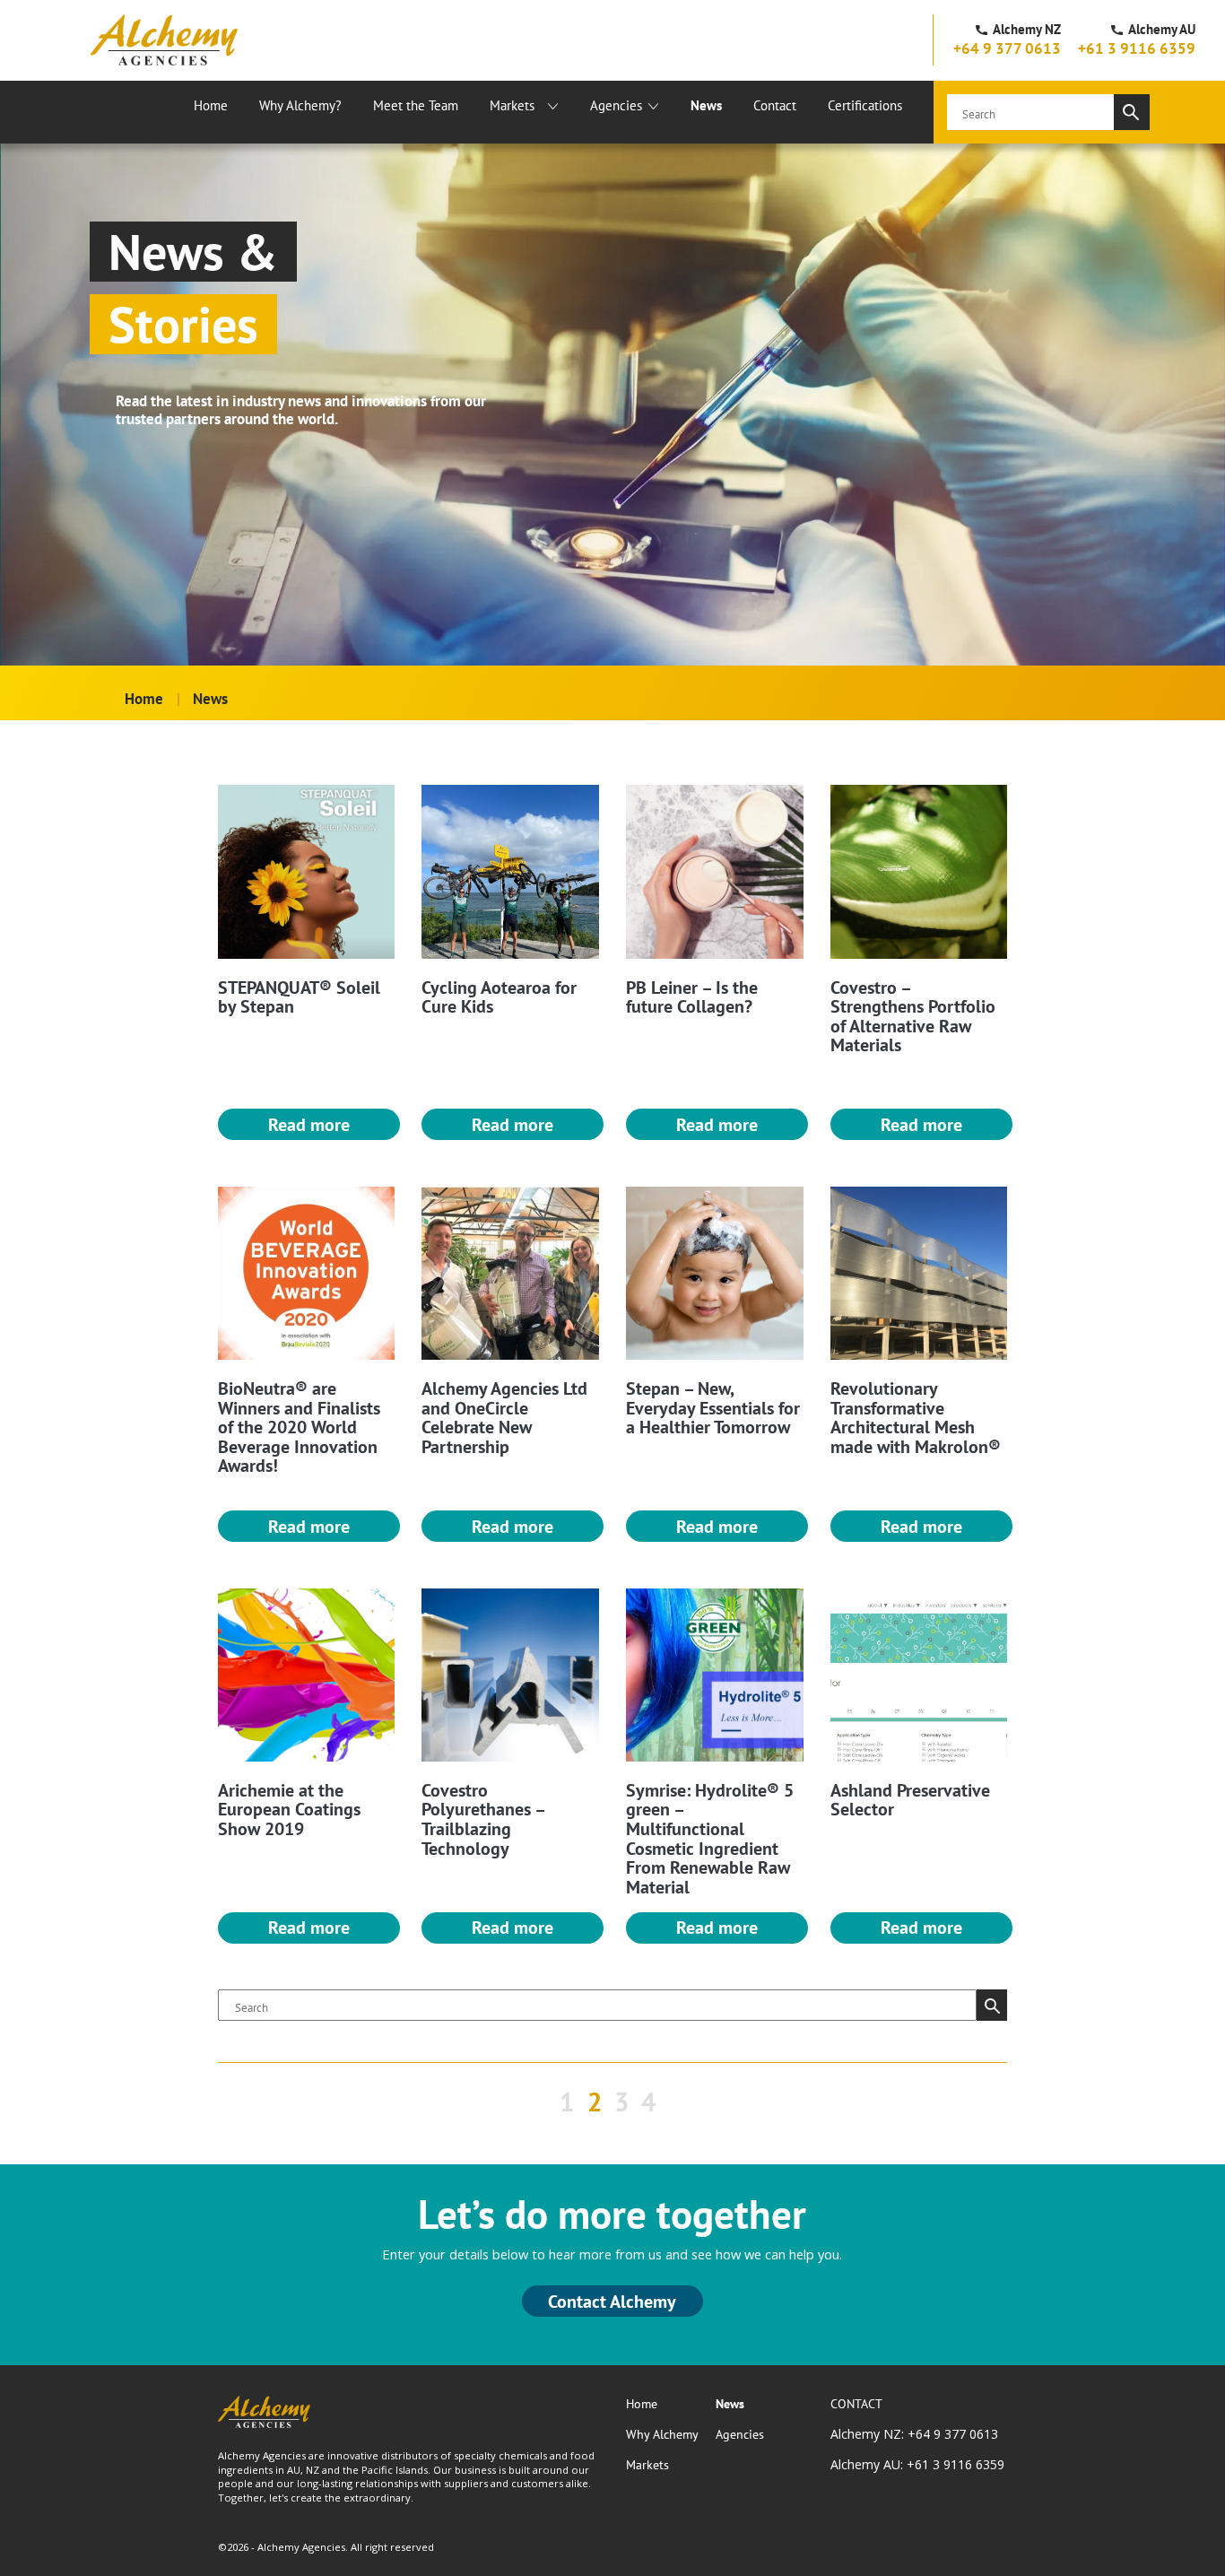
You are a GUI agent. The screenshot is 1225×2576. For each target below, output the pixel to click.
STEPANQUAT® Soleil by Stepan (299, 997)
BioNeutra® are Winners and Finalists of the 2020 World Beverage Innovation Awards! (299, 1427)
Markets (512, 105)
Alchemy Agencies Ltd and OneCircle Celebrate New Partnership (504, 1417)
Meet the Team (416, 105)
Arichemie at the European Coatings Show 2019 (289, 1809)
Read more (309, 1124)
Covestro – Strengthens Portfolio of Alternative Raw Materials (913, 1016)
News (706, 105)
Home (211, 105)
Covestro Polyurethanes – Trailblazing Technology (483, 1819)
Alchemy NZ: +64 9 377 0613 (914, 2434)
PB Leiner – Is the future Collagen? (692, 997)
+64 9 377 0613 (1007, 48)
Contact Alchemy (612, 2301)
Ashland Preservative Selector (910, 1800)
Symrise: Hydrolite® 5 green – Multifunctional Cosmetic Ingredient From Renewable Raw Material (710, 1838)
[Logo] (164, 40)
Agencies (616, 105)
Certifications (865, 105)
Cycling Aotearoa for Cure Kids (499, 997)
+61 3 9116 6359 (1137, 48)
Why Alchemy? (300, 105)
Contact (775, 105)
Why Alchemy (662, 2434)
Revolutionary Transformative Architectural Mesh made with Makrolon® (916, 1417)
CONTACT (856, 2404)
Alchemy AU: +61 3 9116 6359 (917, 2464)
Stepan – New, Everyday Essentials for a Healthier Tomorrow (713, 1407)
